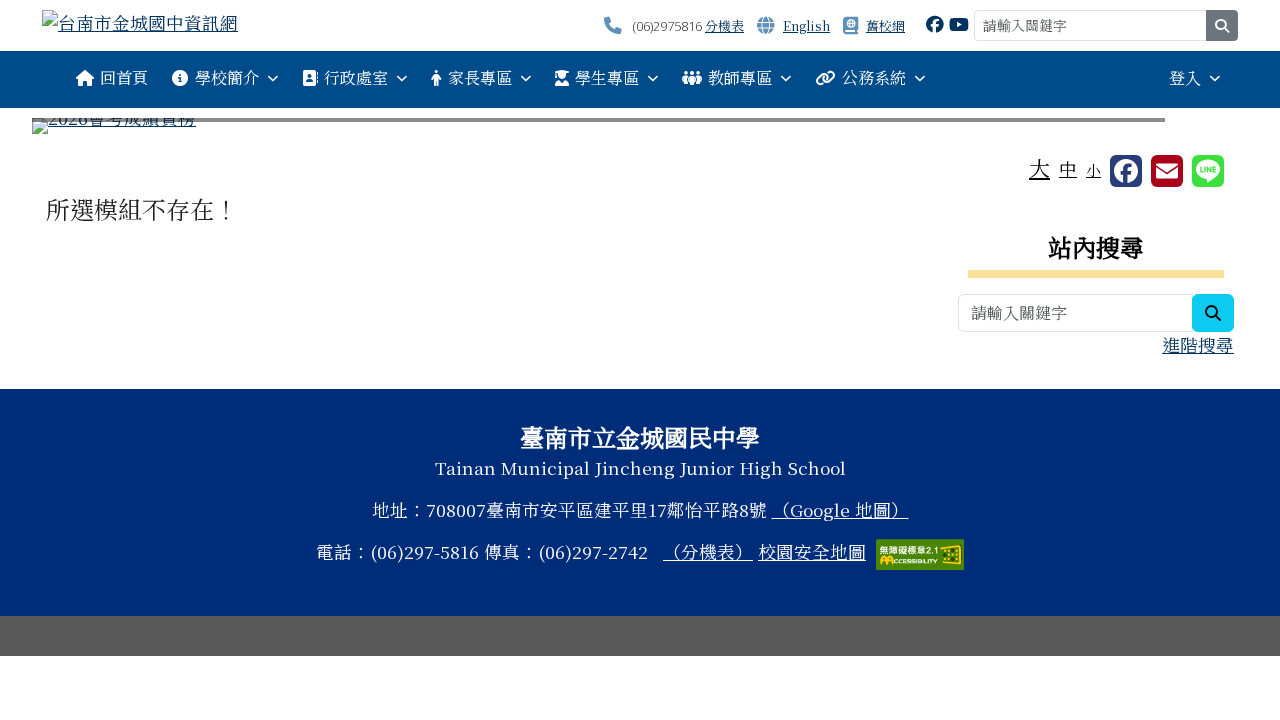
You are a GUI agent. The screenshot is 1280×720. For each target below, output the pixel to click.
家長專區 (480, 77)
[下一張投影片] (1200, 130)
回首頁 (124, 77)
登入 (1185, 77)
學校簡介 (227, 77)
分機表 (724, 25)
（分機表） (708, 551)
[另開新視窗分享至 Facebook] (1126, 171)
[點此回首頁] (640, 126)
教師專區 (740, 77)
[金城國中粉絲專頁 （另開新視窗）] (935, 23)
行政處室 (356, 77)
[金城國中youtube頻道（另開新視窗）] (959, 23)
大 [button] (1039, 167)
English (806, 25)
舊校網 (885, 25)
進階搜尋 (1198, 344)
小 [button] (1093, 169)
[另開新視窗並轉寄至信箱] (1167, 171)
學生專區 (607, 77)
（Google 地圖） (840, 509)
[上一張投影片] (80, 130)
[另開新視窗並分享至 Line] (1208, 171)
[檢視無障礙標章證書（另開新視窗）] (920, 551)
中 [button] (1068, 168)
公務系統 (874, 77)
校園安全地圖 (812, 551)
